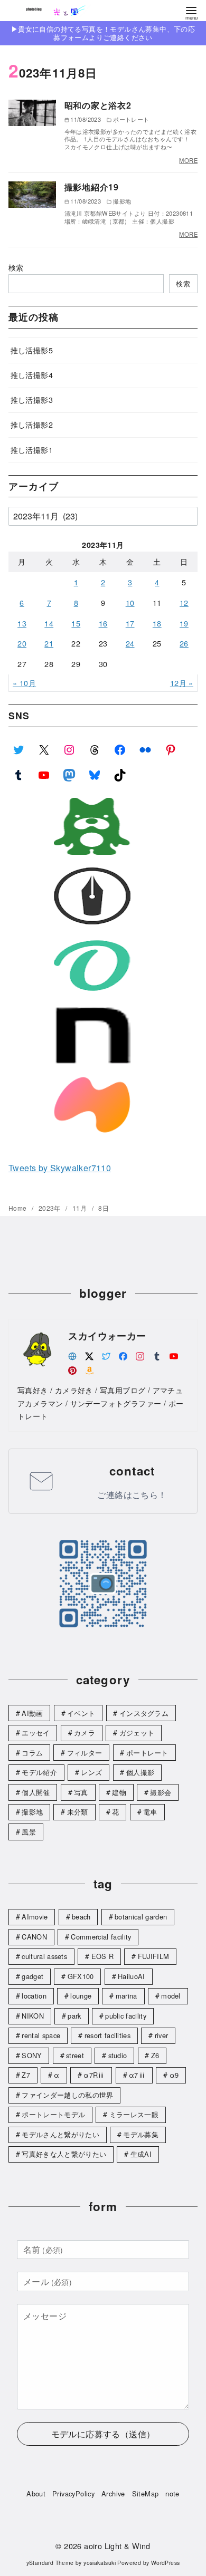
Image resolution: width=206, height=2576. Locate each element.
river (162, 2035)
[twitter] (106, 1355)
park (74, 2016)
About (36, 2493)
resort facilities (107, 2035)
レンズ (91, 1772)
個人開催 (36, 1792)
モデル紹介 (39, 1772)
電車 (150, 1812)
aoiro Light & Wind (117, 2546)
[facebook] (123, 1355)
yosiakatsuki (100, 2563)
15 (76, 623)
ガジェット (137, 1733)
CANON (34, 1937)
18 (157, 623)
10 (130, 602)
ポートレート (147, 1753)
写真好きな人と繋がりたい (64, 2154)
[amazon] (89, 1369)
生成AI (141, 2154)
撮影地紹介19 (92, 187)
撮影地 (32, 1812)
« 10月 (24, 683)
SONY (32, 2055)
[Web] (72, 1355)
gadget (32, 1976)
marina (127, 1996)
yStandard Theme (50, 2563)
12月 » (182, 683)
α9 (174, 2075)
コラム (32, 1753)
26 (184, 643)
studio (118, 2055)
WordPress (166, 2563)
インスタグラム (144, 1713)
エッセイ (36, 1733)
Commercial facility (101, 1937)
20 (22, 643)
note (172, 2493)
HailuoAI (132, 1976)
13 (22, 623)
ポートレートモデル (53, 2114)
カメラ (85, 1733)
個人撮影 (140, 1772)
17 (130, 623)
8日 (104, 1208)
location (34, 1996)
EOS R (103, 1956)
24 (130, 643)
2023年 (50, 1208)
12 (184, 602)
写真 (81, 1792)
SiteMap (146, 2493)
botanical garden (141, 1917)
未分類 (78, 1812)
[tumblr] (157, 1355)
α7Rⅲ (94, 2075)
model (171, 1996)
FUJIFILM (154, 1956)
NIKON (33, 2016)
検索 (16, 267)
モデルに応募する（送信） (103, 2434)
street (75, 2055)
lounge (81, 1996)
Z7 (26, 2075)
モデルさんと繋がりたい (60, 2134)
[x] (89, 1355)
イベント (81, 1713)
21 (49, 643)
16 (103, 623)
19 (184, 623)
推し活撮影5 (32, 350)
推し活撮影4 (32, 375)
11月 (81, 1208)
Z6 (155, 2055)
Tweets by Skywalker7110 (60, 1168)
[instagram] (140, 1355)
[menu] (191, 12)
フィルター (85, 1753)
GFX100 (81, 1976)
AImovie (35, 1917)
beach (81, 1917)
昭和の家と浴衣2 (98, 105)
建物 (119, 1792)
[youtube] (174, 1355)
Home (18, 1208)
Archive (113, 2493)
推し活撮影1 (32, 450)
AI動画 (32, 1713)
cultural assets (44, 1956)
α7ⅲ (137, 2075)
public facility (126, 2016)
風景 (29, 1832)
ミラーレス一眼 (134, 2114)
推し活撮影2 (32, 424)
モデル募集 (141, 2134)
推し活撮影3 (32, 399)
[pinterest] (72, 1369)
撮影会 (161, 1792)
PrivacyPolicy (73, 2493)
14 (49, 623)
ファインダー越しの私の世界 (67, 2095)
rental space (41, 2035)
